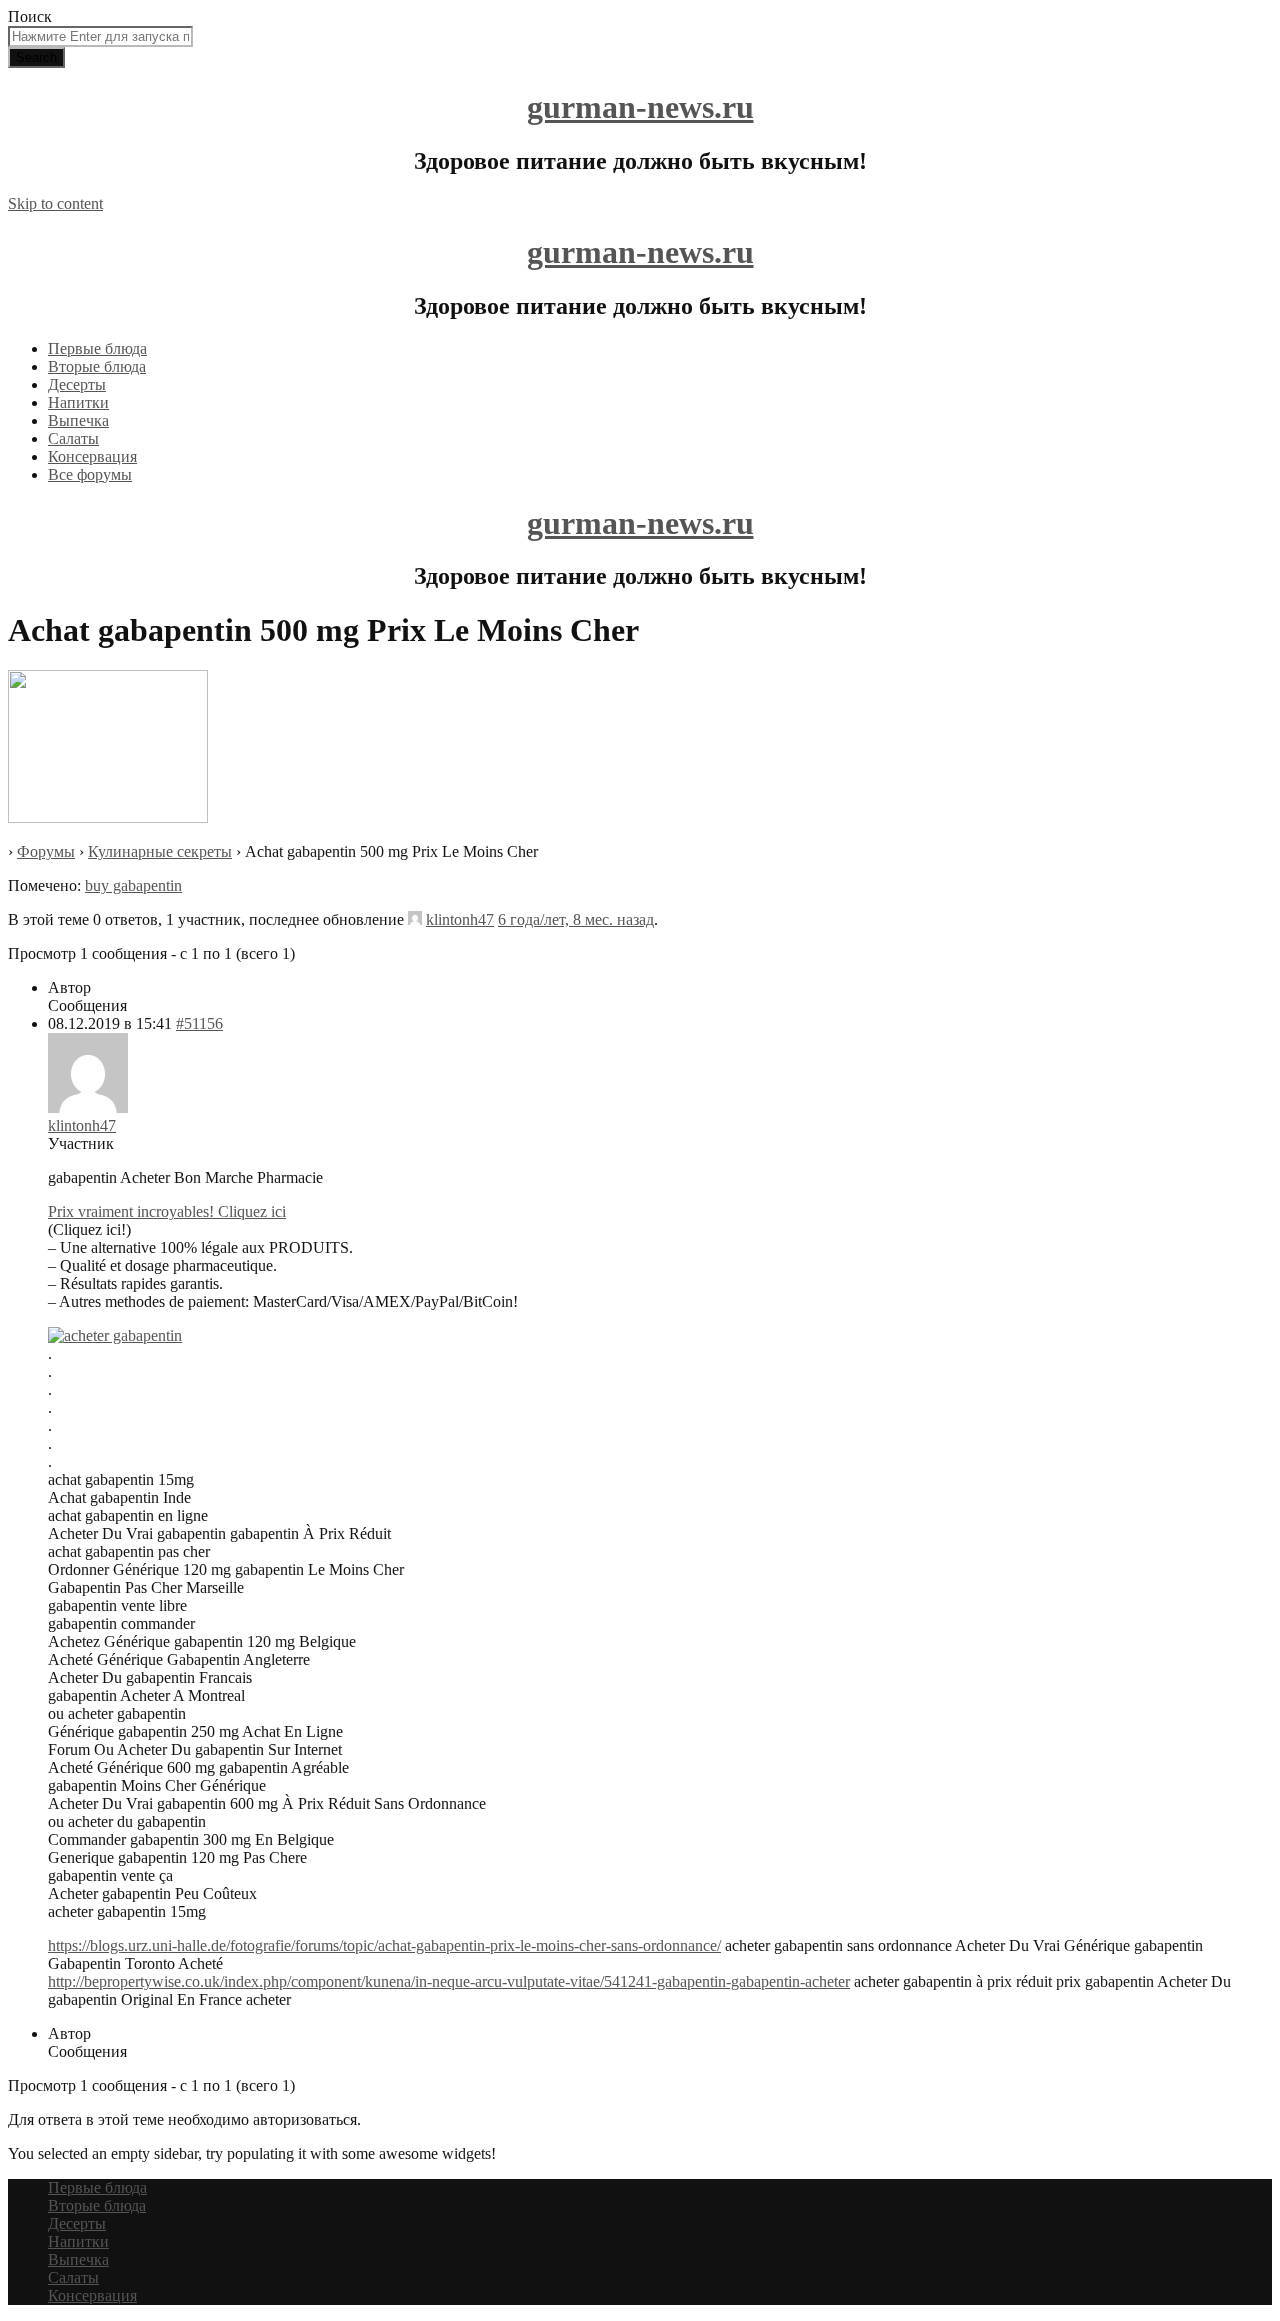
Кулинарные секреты (160, 851)
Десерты (77, 384)
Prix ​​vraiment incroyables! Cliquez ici (167, 1211)
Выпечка (78, 420)
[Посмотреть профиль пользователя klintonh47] (415, 919)
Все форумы (90, 474)
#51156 (199, 1023)
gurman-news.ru (640, 107)
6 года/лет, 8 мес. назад (576, 919)
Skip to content (55, 203)
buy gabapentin (133, 885)
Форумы (46, 851)
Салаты (73, 438)
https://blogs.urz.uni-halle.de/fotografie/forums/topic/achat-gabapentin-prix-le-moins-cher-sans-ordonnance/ (384, 1945)
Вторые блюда (97, 366)
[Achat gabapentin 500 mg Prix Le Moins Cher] (108, 817)
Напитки (78, 402)
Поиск (30, 16)
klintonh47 (460, 919)
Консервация (92, 456)
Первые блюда (97, 348)
